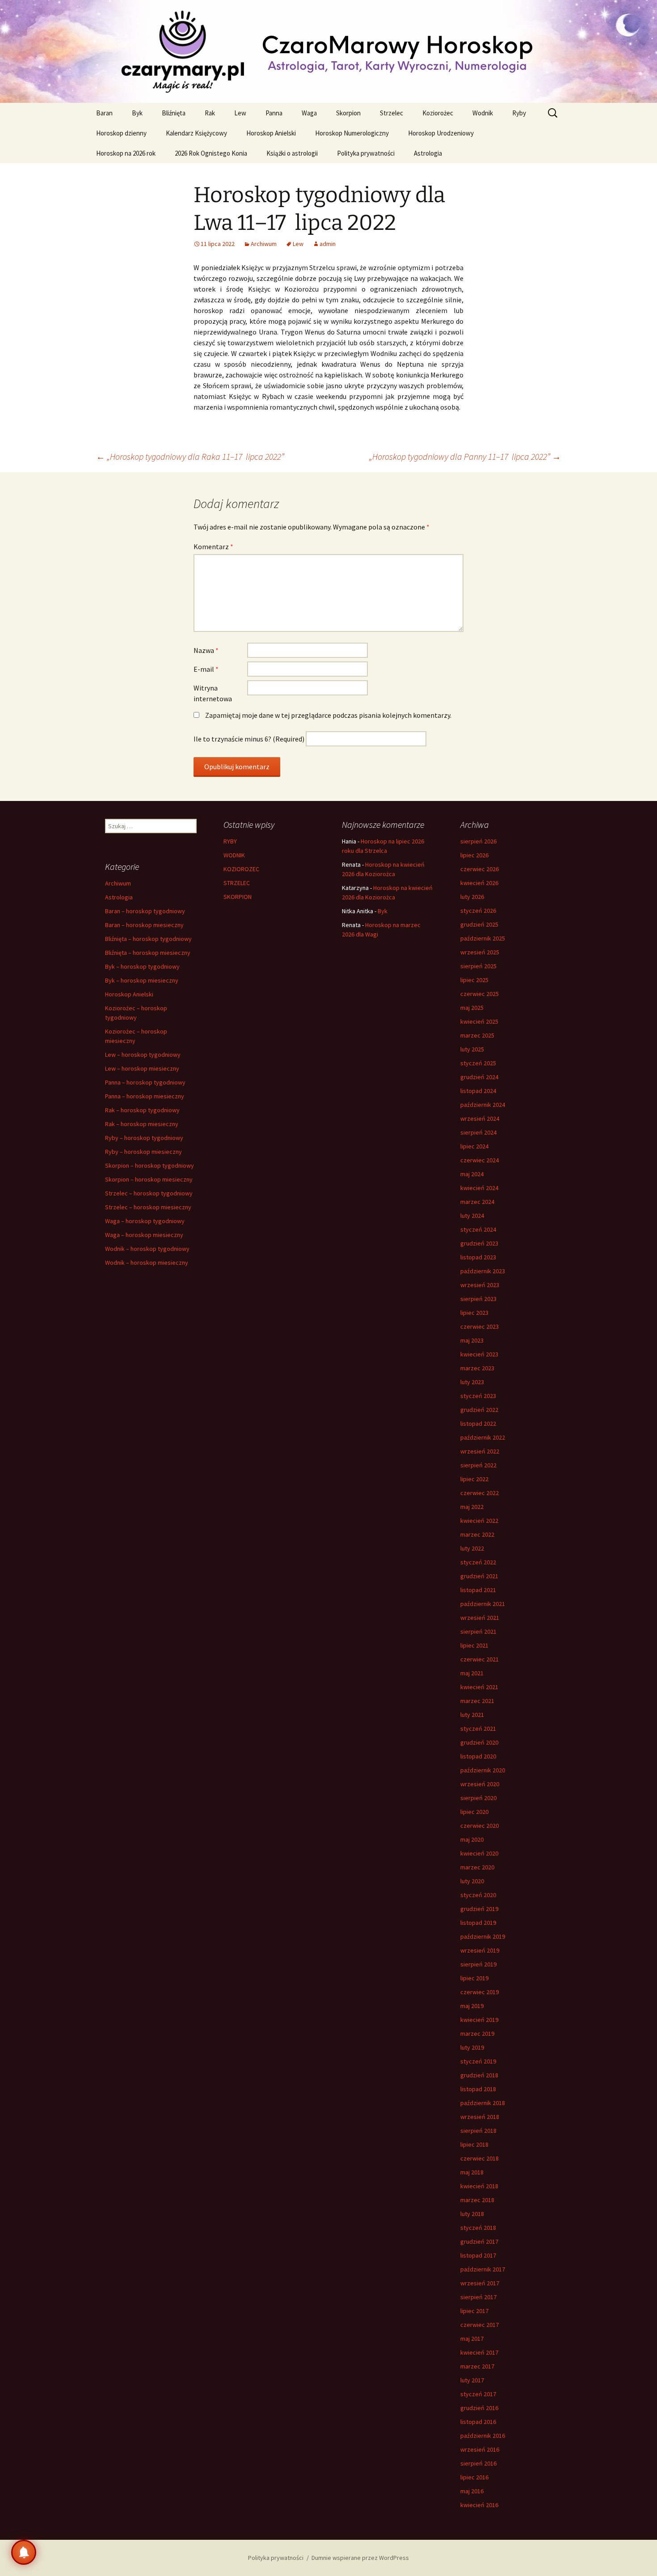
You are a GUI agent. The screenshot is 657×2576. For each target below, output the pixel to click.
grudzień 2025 (479, 924)
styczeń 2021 (478, 1729)
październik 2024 (483, 1105)
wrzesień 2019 (480, 1950)
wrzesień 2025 (480, 952)
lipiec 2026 (474, 855)
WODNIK (234, 855)
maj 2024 (472, 1174)
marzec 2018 (477, 2200)
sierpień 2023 (478, 1299)
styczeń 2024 (478, 1229)
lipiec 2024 (474, 1146)
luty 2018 (472, 2214)
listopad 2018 (478, 2089)
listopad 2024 (478, 1091)
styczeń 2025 (478, 1063)
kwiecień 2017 (479, 2352)
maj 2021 (472, 1673)
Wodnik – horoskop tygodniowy (147, 1249)
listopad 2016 (478, 2422)
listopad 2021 (478, 1590)
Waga (309, 113)
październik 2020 (483, 1770)
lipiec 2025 (474, 980)
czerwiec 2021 (480, 1659)
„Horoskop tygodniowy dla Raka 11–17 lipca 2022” (190, 456)
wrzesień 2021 (480, 1618)
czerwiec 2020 (480, 1826)
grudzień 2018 (479, 2075)
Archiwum (264, 244)
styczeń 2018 (478, 2228)
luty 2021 (472, 1715)
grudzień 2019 (479, 1909)
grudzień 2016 (479, 2408)
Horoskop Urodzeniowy (441, 133)
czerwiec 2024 (480, 1160)
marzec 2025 (477, 1035)
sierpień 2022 (478, 1465)
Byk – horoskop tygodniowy (142, 966)
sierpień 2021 (478, 1631)
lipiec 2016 (474, 2477)
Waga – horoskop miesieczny (144, 1235)
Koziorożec (438, 113)
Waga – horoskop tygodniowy (145, 1221)
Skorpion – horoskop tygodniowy (150, 1165)
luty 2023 (472, 1382)
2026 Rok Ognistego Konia (211, 153)
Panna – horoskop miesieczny (145, 1096)
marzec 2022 (477, 1534)
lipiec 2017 (474, 2311)
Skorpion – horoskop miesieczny (149, 1179)
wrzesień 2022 (480, 1451)
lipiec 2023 (474, 1313)
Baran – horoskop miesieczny (144, 925)
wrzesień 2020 (480, 1784)
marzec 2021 (477, 1701)
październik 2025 (483, 938)
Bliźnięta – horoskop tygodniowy (148, 939)
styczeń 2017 (478, 2394)
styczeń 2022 (478, 1562)
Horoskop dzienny (121, 133)
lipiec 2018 (474, 2144)
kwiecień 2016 (479, 2505)
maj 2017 (472, 2339)
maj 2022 (472, 1507)
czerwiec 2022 (480, 1493)
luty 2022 (472, 1548)
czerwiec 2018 (480, 2158)
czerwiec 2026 (480, 869)
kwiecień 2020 (479, 1853)
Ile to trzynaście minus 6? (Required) (249, 739)
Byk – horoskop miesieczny (142, 980)
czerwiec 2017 (480, 2325)
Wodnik (483, 113)
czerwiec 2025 (480, 994)
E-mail (206, 669)
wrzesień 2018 (480, 2117)
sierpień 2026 (478, 841)
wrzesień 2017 (480, 2283)
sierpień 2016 (478, 2463)
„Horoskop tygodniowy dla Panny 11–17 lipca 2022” (465, 456)
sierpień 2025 (478, 966)
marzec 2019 (477, 2034)
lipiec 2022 (474, 1479)
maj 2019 (472, 2006)
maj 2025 (472, 1008)
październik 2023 (483, 1271)
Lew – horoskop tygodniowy (143, 1055)
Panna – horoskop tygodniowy (145, 1082)
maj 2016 (472, 2491)
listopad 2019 (478, 1923)
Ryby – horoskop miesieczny (143, 1152)
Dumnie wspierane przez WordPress (360, 2558)
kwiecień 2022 (479, 1521)
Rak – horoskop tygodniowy (142, 1110)
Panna (274, 113)
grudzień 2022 (479, 1410)
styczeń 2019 (478, 2061)
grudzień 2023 (479, 1243)
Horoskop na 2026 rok (126, 153)
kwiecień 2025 (479, 1021)
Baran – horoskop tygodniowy (145, 911)
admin (328, 244)
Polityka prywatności (366, 153)
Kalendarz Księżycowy (196, 133)
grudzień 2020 (479, 1742)
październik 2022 (483, 1437)
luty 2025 (472, 1049)
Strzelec (392, 113)
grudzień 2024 (479, 1077)
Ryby (519, 113)
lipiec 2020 (474, 1812)
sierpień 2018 (478, 2131)
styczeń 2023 (478, 1396)
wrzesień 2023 (480, 1285)
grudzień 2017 (479, 2241)
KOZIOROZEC (241, 869)
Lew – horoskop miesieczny (142, 1068)
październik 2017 (483, 2269)
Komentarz (213, 547)
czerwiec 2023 (480, 1326)
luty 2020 (472, 1881)
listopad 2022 (478, 1424)
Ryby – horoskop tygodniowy (144, 1138)
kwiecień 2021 (479, 1687)
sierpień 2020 (478, 1798)
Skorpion (348, 113)
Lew (240, 113)
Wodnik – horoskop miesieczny (147, 1263)
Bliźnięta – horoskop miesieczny (148, 953)
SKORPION (238, 897)
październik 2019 (483, 1936)
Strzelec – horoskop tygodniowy (149, 1193)
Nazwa (206, 650)
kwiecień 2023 (479, 1354)
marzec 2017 (477, 2366)
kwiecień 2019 (479, 2020)
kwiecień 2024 (479, 1188)
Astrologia (428, 153)
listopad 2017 (478, 2255)
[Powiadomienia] (24, 2552)
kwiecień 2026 (479, 883)
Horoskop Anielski (271, 133)
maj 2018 (472, 2172)
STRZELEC (237, 883)
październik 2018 (483, 2103)
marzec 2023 (477, 1368)
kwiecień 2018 (479, 2186)
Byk (137, 113)
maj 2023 (472, 1340)
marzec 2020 (477, 1867)
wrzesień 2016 (480, 2449)
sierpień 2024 (478, 1132)
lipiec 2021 (474, 1645)
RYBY (230, 841)
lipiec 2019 (474, 1978)
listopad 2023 (478, 1257)
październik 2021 (483, 1604)
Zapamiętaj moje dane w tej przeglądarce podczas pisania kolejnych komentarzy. (328, 715)
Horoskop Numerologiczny (352, 133)
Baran (104, 113)
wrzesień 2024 (480, 1119)
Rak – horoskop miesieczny (142, 1124)
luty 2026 (472, 897)
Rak (210, 113)
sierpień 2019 (478, 1964)
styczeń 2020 (478, 1895)
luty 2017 (472, 2380)
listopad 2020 (478, 1756)
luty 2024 (472, 1216)
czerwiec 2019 (480, 1992)
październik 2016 (483, 2436)
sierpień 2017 (478, 2297)
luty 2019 (472, 2047)
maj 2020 (472, 1839)
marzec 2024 (477, 1202)
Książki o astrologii (292, 153)
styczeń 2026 (478, 911)
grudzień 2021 (479, 1576)
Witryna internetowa (213, 693)
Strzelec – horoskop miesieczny (148, 1207)
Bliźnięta (174, 113)
